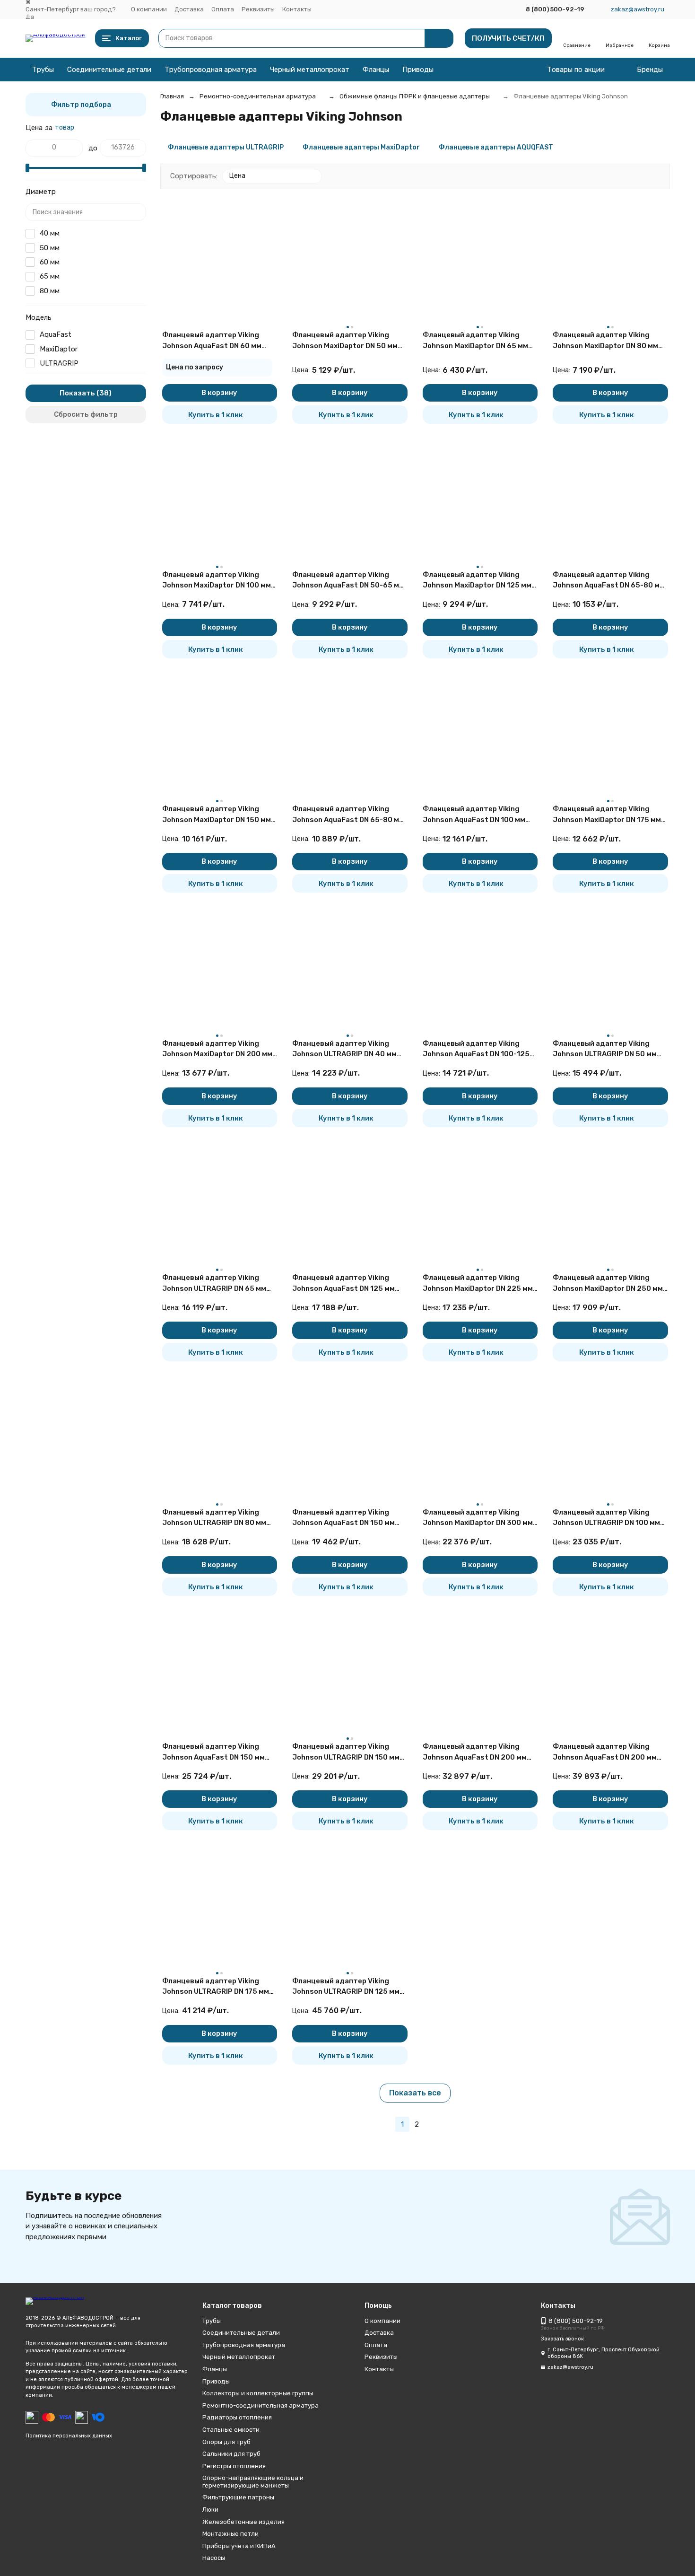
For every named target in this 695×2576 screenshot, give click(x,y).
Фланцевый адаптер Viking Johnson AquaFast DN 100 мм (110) (474, 815)
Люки (210, 2510)
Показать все (415, 2093)
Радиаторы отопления (237, 2417)
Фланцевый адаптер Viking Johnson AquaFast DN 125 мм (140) (343, 1284)
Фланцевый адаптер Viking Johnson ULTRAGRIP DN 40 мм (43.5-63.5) (344, 1049)
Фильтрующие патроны (238, 2497)
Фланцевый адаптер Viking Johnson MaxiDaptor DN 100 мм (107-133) (217, 581)
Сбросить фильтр (86, 414)
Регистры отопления (234, 2466)
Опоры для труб (226, 2442)
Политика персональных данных (69, 2436)
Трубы (43, 70)
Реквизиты (258, 9)
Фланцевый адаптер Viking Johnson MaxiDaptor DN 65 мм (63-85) (475, 341)
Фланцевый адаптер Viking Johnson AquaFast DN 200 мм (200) (475, 1752)
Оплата (223, 9)
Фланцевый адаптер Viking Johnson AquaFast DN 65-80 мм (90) (348, 815)
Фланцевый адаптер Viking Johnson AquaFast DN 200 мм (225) (605, 1752)
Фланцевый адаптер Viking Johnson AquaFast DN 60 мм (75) (212, 341)
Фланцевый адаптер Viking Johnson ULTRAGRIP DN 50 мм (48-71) (605, 1049)
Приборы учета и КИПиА (239, 2546)
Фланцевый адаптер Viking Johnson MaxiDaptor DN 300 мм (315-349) (478, 1518)
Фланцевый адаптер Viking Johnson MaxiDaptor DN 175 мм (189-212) (607, 815)
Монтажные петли (230, 2534)
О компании (149, 9)
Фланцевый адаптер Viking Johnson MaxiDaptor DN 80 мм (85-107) (605, 341)
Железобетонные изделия (243, 2522)
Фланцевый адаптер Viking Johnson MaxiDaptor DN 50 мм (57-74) (345, 341)
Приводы (418, 70)
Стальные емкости (231, 2430)
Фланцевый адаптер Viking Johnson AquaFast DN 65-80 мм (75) (609, 581)
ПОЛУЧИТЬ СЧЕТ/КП (508, 38)
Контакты (297, 9)
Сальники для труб (231, 2454)
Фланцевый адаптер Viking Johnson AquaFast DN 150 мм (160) (343, 1518)
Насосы (214, 2558)
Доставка (189, 9)
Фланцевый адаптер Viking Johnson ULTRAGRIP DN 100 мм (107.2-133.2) (606, 1518)
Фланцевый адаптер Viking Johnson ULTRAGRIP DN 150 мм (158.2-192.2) (346, 1752)
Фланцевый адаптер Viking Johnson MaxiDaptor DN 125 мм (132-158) (477, 581)
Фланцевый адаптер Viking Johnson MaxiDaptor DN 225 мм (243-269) (478, 1284)
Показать (77, 393)
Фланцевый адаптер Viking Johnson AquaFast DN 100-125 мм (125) (476, 1049)
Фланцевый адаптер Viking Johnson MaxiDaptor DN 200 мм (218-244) (217, 1049)
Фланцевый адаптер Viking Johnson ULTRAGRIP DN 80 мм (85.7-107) (214, 1518)
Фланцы (376, 70)
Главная (172, 96)
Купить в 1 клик (216, 415)
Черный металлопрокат (310, 70)
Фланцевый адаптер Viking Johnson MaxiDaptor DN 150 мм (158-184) (217, 815)
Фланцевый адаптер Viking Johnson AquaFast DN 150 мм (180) (213, 1752)
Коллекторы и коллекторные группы (258, 2393)
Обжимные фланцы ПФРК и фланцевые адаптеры (415, 96)
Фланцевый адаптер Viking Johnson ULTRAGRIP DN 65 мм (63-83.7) (214, 1284)
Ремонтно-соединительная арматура (258, 96)
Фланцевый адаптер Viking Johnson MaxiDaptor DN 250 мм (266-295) (608, 1284)
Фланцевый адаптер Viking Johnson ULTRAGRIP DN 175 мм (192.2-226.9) (216, 1987)
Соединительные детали (109, 70)
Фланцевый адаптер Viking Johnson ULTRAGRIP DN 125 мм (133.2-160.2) (346, 1987)
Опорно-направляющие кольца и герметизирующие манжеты (253, 2482)
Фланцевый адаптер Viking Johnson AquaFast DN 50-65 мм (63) (348, 581)
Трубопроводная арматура (211, 70)
